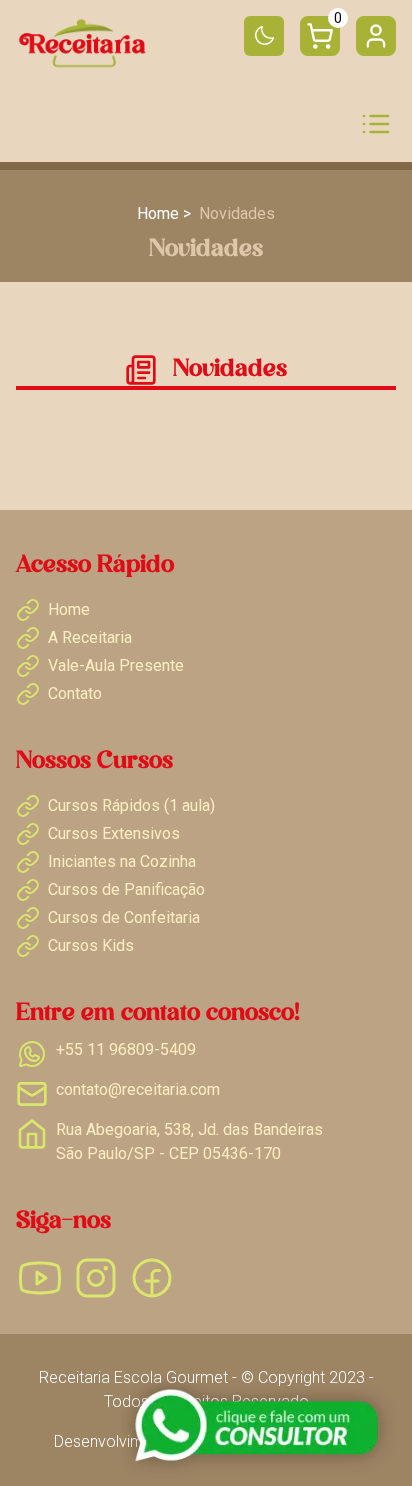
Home (158, 213)
